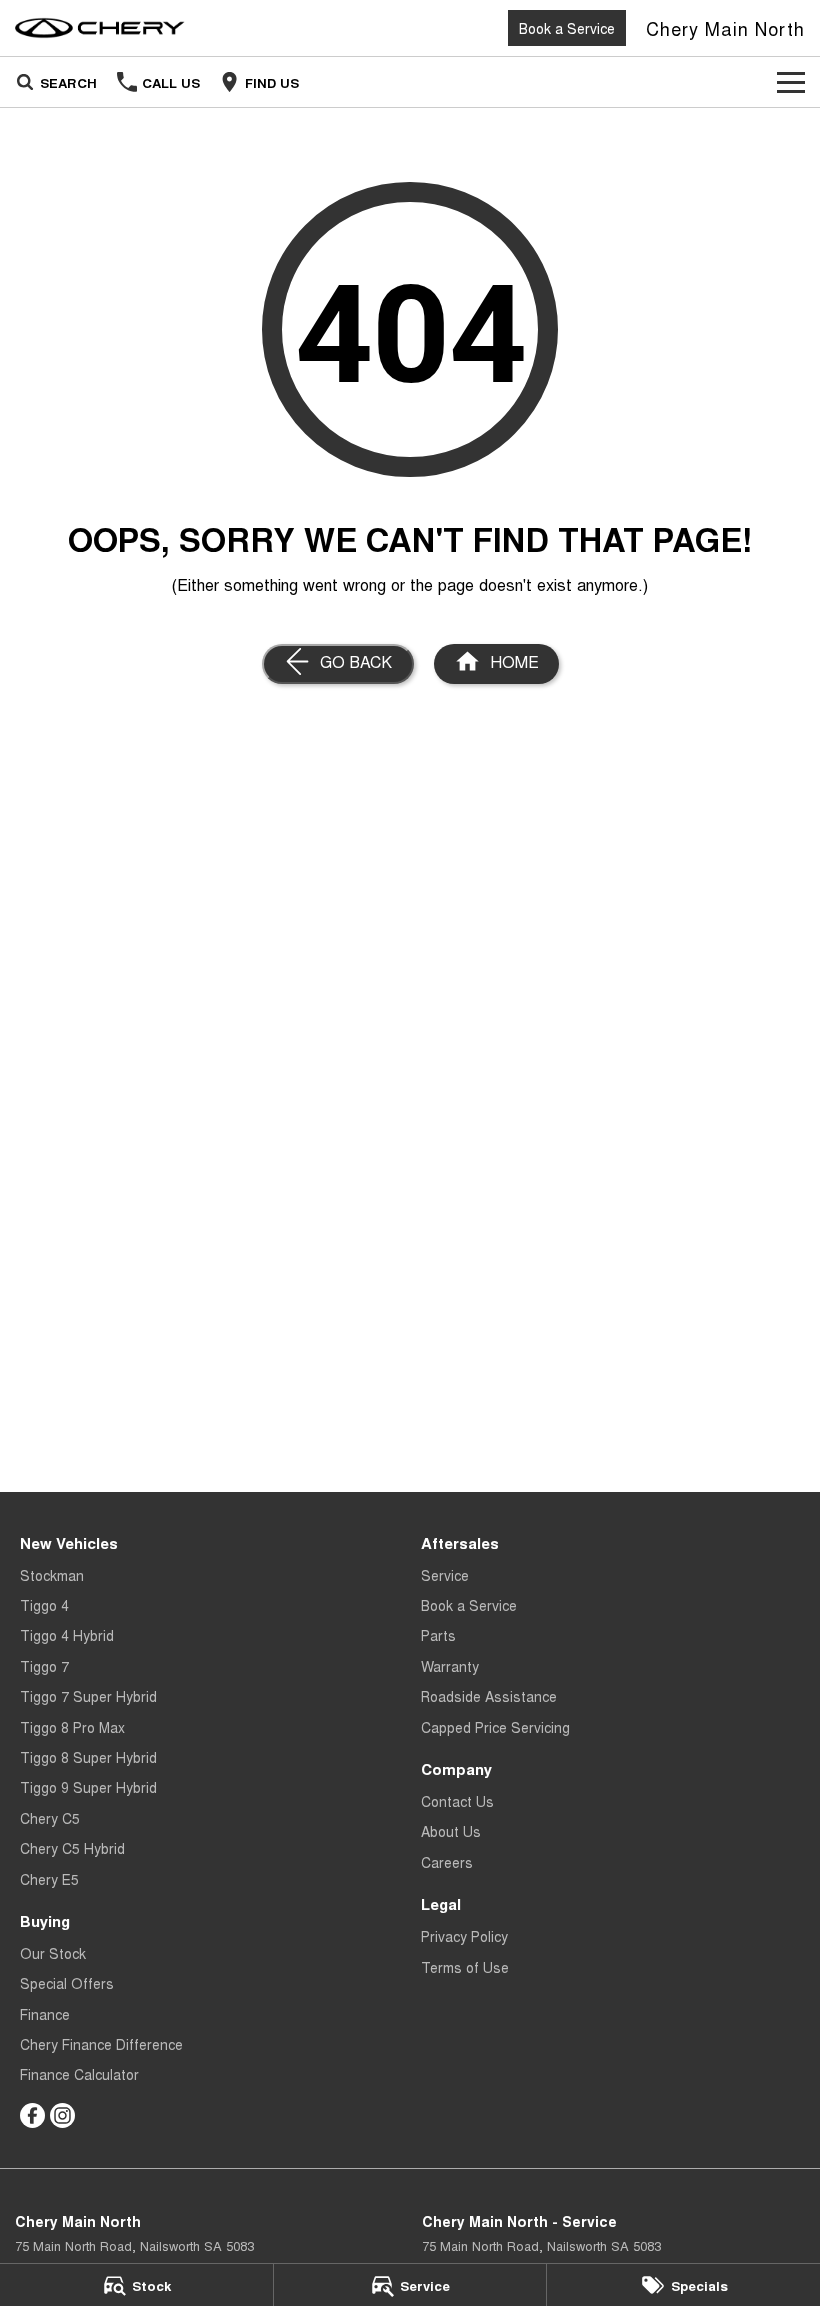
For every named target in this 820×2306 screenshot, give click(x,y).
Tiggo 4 (44, 1605)
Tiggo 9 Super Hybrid (88, 1787)
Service (445, 1575)
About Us (451, 1831)
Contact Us (457, 1801)
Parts (438, 1635)
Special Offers (67, 1983)
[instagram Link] (62, 2115)
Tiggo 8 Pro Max (72, 1727)
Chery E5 (49, 1879)
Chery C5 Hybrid (72, 1848)
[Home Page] (100, 28)
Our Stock (53, 1953)
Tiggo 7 (44, 1666)
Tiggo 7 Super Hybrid (88, 1696)
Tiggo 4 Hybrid (67, 1635)
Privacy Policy (464, 1936)
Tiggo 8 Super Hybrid (88, 1757)
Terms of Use (465, 1967)
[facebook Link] (32, 2115)
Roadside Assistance (489, 1696)
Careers (447, 1862)
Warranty (450, 1666)
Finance (45, 2014)
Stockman (52, 1575)
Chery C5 (50, 1818)
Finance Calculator (79, 2074)
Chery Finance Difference (101, 2044)
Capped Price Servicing (495, 1727)
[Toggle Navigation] (791, 82)
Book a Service (567, 28)
